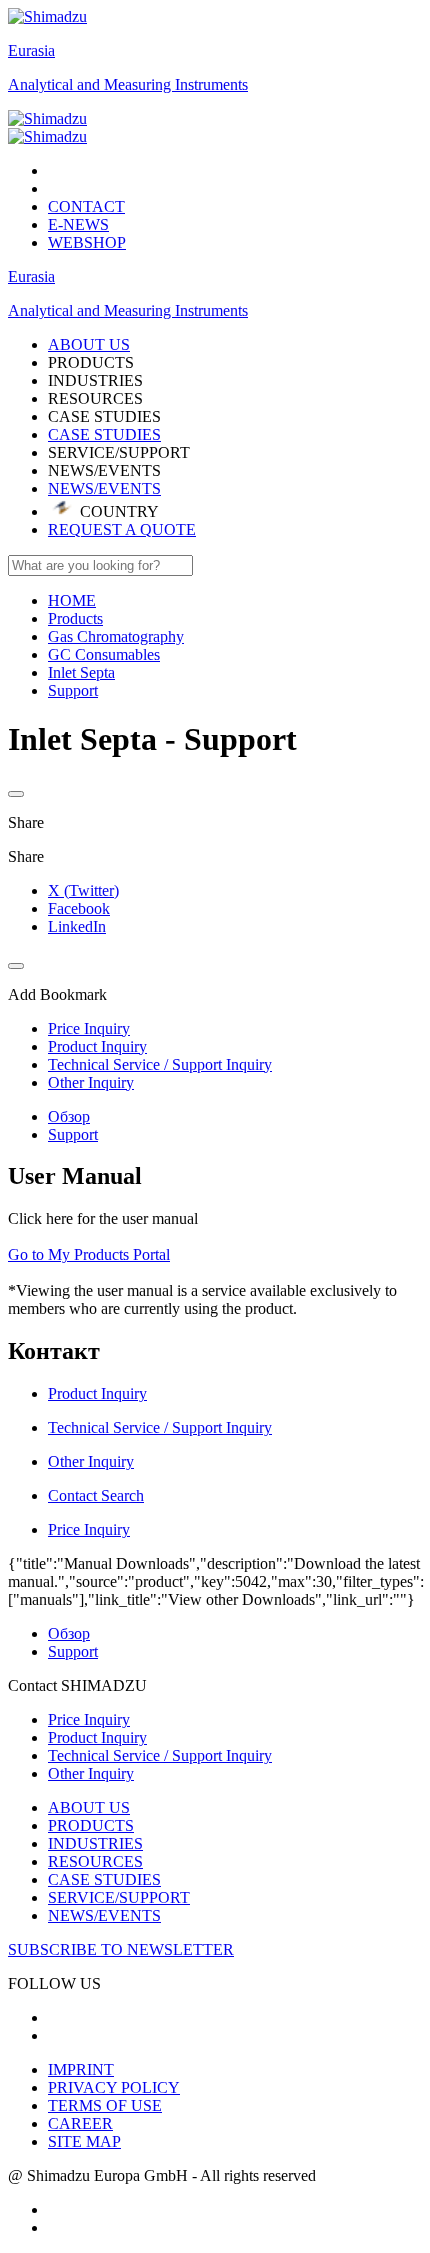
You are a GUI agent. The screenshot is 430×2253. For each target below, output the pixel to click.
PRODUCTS (91, 1825)
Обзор (69, 1116)
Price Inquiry (89, 1719)
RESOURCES (95, 1861)
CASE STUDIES (104, 434)
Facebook (79, 908)
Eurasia (31, 50)
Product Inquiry (97, 1737)
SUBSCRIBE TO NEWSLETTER (121, 1949)
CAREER (80, 2123)
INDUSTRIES (95, 1843)
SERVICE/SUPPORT (119, 1897)
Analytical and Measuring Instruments (128, 84)
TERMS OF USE (105, 2105)
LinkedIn (77, 926)
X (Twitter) (83, 890)
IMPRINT (81, 2069)
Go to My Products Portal (89, 1254)
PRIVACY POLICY (114, 2087)
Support (73, 1134)
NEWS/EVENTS (104, 488)
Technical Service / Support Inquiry (160, 1755)
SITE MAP (84, 2141)
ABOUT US (89, 1807)
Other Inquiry (91, 1773)
